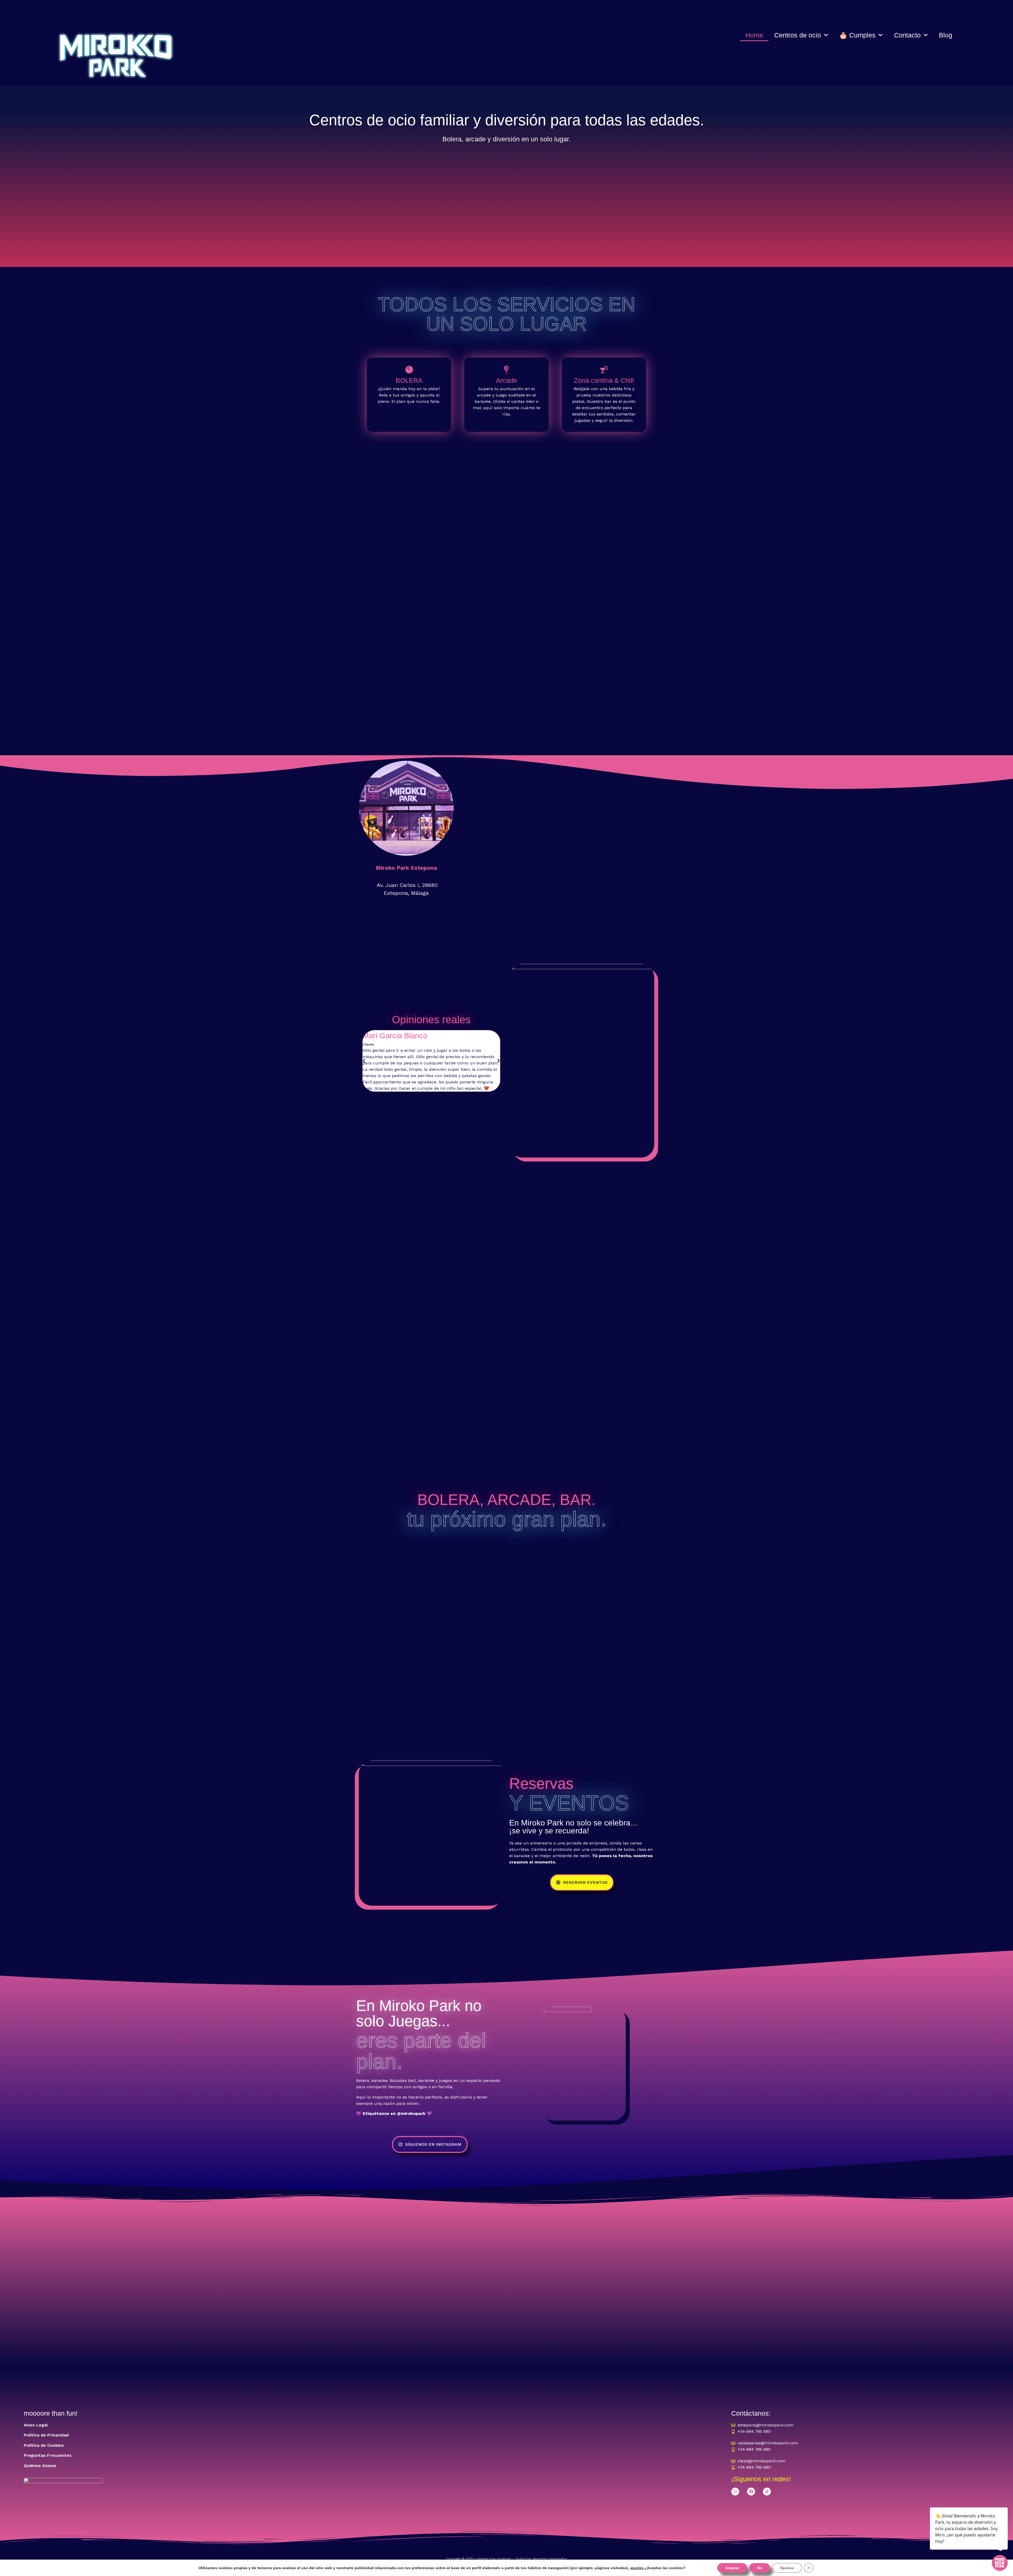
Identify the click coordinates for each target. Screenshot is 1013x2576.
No (760, 2568)
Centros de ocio (798, 35)
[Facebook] (751, 2492)
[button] (364, 1061)
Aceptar (732, 2568)
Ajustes (787, 2568)
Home (754, 35)
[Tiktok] (767, 2492)
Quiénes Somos (40, 2466)
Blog (946, 35)
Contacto (907, 35)
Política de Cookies (44, 2445)
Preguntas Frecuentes (48, 2455)
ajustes (637, 2568)
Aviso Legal (36, 2425)
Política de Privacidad (46, 2435)
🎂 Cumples (857, 35)
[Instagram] (735, 2492)
